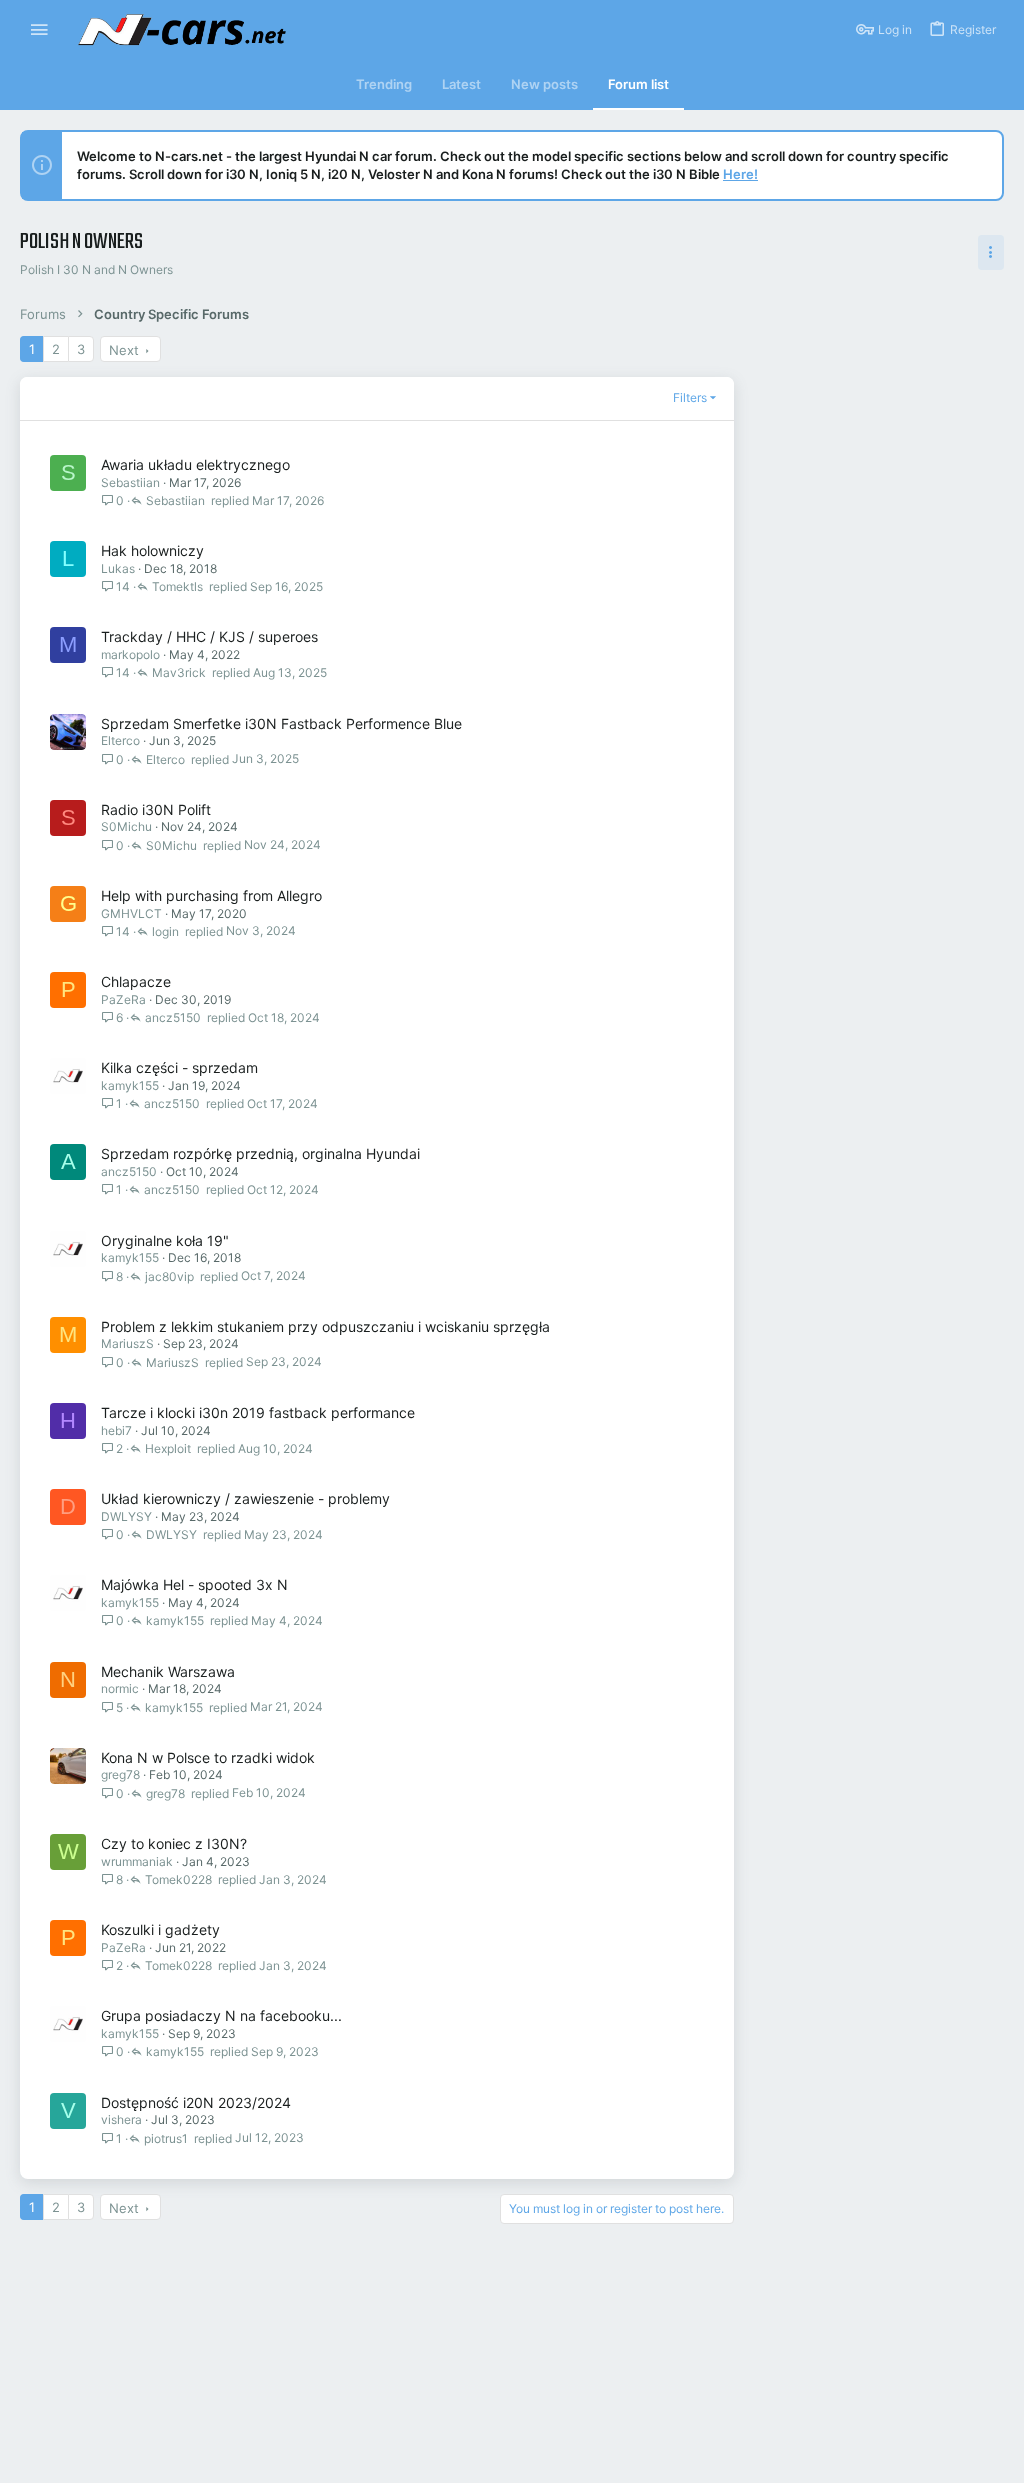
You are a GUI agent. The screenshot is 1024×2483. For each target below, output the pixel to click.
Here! (740, 174)
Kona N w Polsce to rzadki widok (208, 1757)
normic (120, 1688)
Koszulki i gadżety (160, 1929)
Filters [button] (690, 397)
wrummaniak (137, 1861)
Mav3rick (179, 672)
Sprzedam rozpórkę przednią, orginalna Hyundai (260, 1153)
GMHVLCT (131, 913)
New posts (544, 84)
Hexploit (168, 1448)
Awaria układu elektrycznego (195, 464)
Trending (384, 84)
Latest (461, 84)
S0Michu (126, 826)
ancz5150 (173, 1017)
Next (124, 350)
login (165, 931)
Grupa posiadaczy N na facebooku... (221, 2015)
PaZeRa (123, 999)
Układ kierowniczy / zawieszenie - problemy (245, 1498)
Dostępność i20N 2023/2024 (196, 2102)
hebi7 (116, 1430)
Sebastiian (130, 482)
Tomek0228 (178, 1879)
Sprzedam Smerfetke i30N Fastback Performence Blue (281, 723)
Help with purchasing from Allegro (211, 895)
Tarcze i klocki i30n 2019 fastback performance (258, 1412)
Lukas (118, 568)
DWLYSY (126, 1516)
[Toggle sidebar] (991, 252)
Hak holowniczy (152, 550)
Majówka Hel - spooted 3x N (194, 1584)
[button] (39, 30)
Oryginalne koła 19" (165, 1240)
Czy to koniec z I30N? (174, 1843)
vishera (121, 2119)
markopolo (130, 654)
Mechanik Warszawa (168, 1671)
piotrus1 (166, 2138)
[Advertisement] (889, 461)
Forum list (638, 84)
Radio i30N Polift (156, 809)
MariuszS (127, 1343)
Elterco (120, 740)
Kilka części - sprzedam (179, 1067)
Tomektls (177, 586)
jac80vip (169, 1276)
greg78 (120, 1774)
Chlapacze (136, 981)
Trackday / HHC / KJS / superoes (209, 636)
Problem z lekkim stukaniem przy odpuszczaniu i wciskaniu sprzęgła (325, 1326)
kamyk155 (130, 1085)
